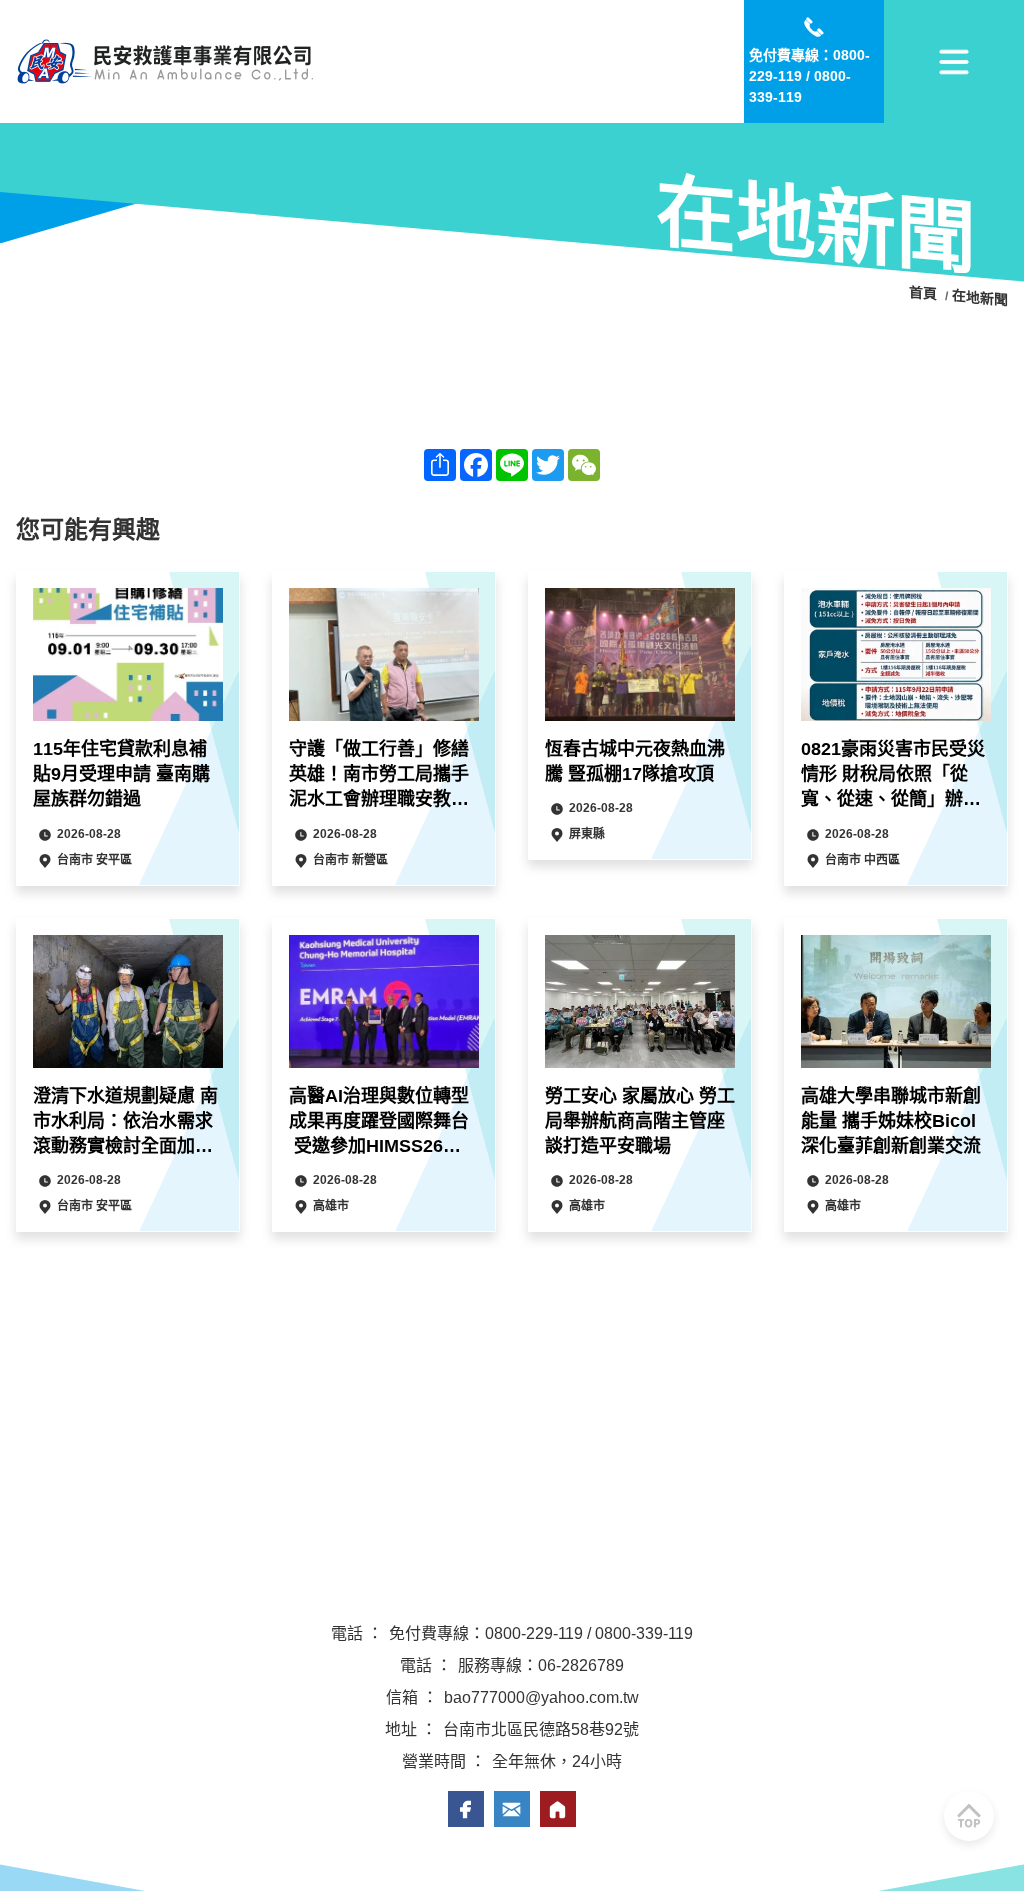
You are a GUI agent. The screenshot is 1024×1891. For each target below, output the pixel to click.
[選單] (954, 61)
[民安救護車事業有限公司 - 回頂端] (969, 1816)
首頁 (925, 293)
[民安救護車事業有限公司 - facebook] (466, 1809)
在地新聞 (980, 298)
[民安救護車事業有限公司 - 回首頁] (166, 61)
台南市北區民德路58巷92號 (541, 1729)
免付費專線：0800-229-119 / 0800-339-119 (541, 1633)
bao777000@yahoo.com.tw (541, 1697)
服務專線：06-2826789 (541, 1665)
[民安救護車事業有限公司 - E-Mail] (512, 1809)
